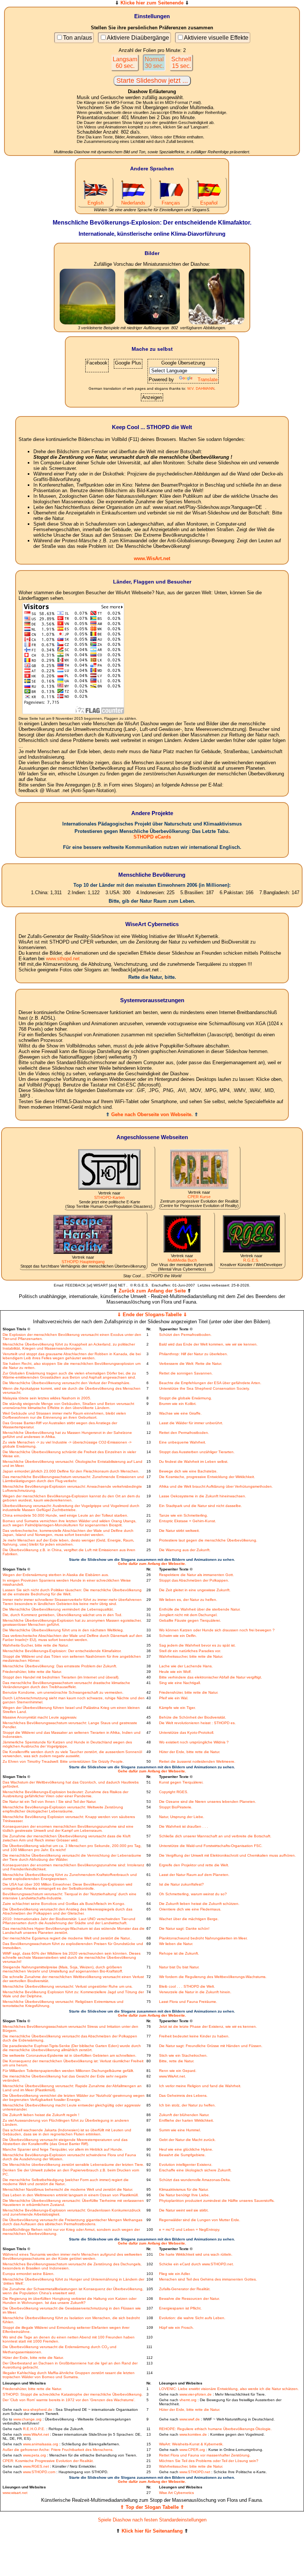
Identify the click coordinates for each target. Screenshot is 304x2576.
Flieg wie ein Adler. (175, 2274)
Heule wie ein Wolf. (175, 1672)
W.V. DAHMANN (201, 388)
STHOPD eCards (152, 837)
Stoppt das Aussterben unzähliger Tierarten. (197, 1452)
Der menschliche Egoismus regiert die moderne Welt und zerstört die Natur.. (67, 1938)
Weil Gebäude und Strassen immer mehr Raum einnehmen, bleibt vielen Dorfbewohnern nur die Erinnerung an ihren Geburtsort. (64, 1415)
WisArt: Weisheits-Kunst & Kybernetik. (191, 2444)
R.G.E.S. (251, 1260)
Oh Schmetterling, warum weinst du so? (193, 1894)
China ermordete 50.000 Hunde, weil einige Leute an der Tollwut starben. (65, 1515)
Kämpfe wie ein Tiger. (177, 1708)
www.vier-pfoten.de (196, 2394)
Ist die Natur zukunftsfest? (181, 1884)
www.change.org (27, 2419)
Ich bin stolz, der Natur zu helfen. (187, 2105)
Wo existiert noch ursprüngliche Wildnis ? (194, 1742)
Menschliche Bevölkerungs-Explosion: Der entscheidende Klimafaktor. (62, 1651)
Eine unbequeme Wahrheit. (183, 1442)
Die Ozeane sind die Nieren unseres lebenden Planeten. (208, 1802)
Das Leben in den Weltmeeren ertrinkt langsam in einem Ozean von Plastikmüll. (71, 2195)
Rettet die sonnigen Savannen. (186, 1373)
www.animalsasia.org (41, 2444)
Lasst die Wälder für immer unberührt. (191, 1423)
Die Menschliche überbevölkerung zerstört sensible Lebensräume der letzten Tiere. (73, 2165)
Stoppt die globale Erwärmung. (186, 1398)
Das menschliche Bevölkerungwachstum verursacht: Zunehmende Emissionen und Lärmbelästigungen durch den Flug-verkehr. (73, 1479)
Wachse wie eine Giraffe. (180, 1413)
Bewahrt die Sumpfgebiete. (182, 2155)
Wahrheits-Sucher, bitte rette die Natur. (36, 1645)
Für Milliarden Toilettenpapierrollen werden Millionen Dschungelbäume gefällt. (68, 2071)
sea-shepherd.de (38, 2410)
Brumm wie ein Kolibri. (178, 1404)
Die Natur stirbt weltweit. (179, 1531)
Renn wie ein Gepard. (178, 2071)
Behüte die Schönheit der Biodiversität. (193, 1717)
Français (171, 203)
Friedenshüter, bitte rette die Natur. (32, 1672)
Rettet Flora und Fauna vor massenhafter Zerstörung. (205, 2455)
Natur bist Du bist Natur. (179, 1967)
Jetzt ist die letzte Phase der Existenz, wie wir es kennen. (208, 2026)
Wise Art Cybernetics (176, 2493)
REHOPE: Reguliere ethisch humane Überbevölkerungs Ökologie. (215, 2429)
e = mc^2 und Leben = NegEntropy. (190, 2230)
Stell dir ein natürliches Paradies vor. (190, 1651)
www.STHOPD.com (39, 2472)
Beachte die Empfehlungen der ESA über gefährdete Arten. (210, 1383)
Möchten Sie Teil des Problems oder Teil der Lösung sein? (209, 2461)
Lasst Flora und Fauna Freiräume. (188, 2002)
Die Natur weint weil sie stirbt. (184, 2210)
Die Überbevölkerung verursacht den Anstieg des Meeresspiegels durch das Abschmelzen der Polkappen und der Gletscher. (67, 1911)
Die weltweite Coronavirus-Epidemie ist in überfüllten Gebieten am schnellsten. (70, 2055)
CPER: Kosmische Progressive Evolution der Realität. (48, 2461)
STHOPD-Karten (109, 1197)
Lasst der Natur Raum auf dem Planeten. (194, 1875)
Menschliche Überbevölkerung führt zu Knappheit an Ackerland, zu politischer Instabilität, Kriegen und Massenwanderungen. (69, 1346)
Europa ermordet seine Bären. (29, 2274)
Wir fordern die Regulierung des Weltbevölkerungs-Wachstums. (213, 1977)
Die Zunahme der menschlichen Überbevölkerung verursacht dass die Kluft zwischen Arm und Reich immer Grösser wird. (67, 1838)
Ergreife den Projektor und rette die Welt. (194, 1865)
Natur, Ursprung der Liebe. (182, 1817)
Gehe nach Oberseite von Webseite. (152, 1114)
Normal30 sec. (154, 63)
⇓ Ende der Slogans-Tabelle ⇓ (152, 1315)
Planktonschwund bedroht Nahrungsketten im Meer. (203, 1938)
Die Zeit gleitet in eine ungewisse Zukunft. (195, 1590)
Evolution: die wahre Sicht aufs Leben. (192, 2318)
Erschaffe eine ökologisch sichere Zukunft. (195, 2170)
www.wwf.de (190, 2419)
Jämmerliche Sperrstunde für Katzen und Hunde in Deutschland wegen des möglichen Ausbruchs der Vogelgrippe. (67, 1744)
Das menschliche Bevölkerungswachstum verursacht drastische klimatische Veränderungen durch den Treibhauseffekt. (66, 1685)
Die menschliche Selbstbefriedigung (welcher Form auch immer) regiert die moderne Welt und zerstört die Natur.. (66, 2182)
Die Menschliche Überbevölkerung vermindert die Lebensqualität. (58, 1609)
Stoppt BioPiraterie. (176, 1807)
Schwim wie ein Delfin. (178, 1636)
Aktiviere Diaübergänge (138, 38)
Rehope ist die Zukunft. (179, 1953)
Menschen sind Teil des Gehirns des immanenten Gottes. (208, 2279)
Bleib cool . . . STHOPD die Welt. (187, 1986)
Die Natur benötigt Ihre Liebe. (184, 2195)
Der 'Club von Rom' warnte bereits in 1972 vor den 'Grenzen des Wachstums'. (69, 2400)
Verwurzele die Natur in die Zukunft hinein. (195, 1992)
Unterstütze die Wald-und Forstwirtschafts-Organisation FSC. (211, 1846)
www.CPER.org (192, 2450)
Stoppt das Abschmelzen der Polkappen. (194, 1580)
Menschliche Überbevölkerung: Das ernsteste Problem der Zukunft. (60, 1666)
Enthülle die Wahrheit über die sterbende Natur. (200, 1609)
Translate (208, 380)
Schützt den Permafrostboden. (185, 1335)
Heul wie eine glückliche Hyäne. (186, 2149)
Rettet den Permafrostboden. (184, 1433)
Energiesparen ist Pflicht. (180, 2308)
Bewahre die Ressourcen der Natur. (189, 2299)
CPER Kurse (199, 1197)
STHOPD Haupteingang (83, 1262)
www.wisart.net (15, 2493)
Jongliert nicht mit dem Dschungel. (188, 1615)
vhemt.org (188, 2400)
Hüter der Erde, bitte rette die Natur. (190, 1752)
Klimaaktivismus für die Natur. (184, 2189)
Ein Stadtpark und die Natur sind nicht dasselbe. (201, 1506)
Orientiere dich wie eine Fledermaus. (190, 1909)
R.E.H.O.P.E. (34, 2429)
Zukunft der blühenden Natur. (184, 2115)
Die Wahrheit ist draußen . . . (184, 1826)
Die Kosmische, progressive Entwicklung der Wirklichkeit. (207, 1477)
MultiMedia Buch (182, 1260)
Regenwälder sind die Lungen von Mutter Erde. (200, 2220)
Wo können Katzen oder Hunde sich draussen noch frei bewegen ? (217, 1630)
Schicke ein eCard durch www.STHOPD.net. (196, 2264)
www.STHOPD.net (195, 2472)
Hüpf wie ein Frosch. (176, 2327)
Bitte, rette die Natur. (177, 2061)
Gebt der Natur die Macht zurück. (187, 2140)
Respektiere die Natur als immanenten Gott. (196, 1575)
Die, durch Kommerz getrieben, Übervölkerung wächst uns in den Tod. (62, 1615)
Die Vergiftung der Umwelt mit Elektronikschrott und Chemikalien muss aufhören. (227, 1855)
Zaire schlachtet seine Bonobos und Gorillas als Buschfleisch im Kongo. (64, 1904)
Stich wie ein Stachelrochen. (183, 2055)
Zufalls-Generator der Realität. (185, 2289)
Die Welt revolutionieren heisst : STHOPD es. (197, 1723)
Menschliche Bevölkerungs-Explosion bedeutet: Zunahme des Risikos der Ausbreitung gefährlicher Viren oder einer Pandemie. (65, 1794)
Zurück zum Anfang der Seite (152, 1291)
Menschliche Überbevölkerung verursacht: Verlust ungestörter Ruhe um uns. (68, 1986)
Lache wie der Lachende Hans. (186, 1666)
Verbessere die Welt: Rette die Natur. (191, 1364)
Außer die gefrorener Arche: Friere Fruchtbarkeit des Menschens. (58, 2450)
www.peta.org (34, 2455)
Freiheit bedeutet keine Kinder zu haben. (194, 2036)
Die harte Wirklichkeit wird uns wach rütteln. (196, 2254)
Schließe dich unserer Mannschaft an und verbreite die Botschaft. (215, 1836)
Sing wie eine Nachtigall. (180, 1683)
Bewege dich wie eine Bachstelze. (188, 1471)
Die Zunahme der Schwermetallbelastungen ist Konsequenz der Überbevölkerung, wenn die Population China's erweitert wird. (73, 2291)
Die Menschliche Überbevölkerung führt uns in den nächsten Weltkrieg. (63, 1630)
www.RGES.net (36, 2466)
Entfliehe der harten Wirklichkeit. (186, 2120)
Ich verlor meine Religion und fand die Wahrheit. (200, 2086)
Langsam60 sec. (125, 63)
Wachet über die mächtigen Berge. (189, 1919)
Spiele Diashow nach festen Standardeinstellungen (152, 2520)
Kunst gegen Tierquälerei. (181, 1782)
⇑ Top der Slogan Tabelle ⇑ (152, 2507)
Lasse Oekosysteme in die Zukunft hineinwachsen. (203, 1496)
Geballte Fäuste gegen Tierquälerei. (190, 1620)
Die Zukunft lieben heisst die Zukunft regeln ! (41, 2115)
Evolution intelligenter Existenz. (186, 2165)
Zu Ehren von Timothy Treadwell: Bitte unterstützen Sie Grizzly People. (63, 1761)
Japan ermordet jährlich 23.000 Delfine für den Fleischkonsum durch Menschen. (71, 1471)
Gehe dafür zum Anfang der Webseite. (152, 1564)
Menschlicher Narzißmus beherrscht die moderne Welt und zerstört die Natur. (68, 2189)
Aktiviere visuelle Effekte (216, 38)
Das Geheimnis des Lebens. (183, 2096)
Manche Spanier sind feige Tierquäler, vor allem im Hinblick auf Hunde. (63, 2149)
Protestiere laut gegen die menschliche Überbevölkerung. (208, 1540)
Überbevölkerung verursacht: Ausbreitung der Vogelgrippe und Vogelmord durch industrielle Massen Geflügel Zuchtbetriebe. (71, 1508)
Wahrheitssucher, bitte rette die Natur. (191, 1656)
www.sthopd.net (63, 959)
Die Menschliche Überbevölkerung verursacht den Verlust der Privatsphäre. (67, 1383)
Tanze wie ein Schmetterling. (184, 1515)
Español (209, 203)
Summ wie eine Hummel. (180, 2130)
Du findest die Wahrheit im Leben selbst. (194, 1462)
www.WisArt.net (152, 558)
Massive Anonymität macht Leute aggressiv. (40, 1717)
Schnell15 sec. (181, 63)
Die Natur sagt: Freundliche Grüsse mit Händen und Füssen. (211, 2046)
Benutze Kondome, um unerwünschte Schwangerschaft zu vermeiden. (63, 1692)
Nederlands (133, 203)
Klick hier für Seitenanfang (152, 2531)
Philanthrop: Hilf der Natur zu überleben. (194, 1354)
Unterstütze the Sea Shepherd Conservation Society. (204, 1388)
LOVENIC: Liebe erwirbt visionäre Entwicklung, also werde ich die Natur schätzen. (229, 2389)
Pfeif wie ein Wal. (174, 1698)
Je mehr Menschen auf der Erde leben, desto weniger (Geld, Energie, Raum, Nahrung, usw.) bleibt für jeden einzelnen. (68, 1542)
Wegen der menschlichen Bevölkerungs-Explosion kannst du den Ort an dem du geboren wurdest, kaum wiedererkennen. (71, 1498)
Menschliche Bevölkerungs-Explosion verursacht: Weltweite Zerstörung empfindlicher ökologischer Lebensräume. (63, 1809)
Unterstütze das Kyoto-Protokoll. (187, 1732)
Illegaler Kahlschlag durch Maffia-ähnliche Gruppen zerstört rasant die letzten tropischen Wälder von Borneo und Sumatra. (69, 2375)
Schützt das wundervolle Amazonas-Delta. (195, 2180)
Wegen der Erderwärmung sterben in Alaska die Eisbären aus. (56, 1575)
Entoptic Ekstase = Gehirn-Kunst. (188, 1521)
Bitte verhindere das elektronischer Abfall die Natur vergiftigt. (211, 1677)
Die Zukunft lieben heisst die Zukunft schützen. (199, 1904)
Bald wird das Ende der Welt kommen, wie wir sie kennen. (208, 1344)
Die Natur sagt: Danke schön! (184, 1928)
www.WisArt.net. (173, 2076)
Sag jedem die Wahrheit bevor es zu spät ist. (197, 1645)
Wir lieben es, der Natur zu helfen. (188, 1600)
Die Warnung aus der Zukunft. (185, 1550)
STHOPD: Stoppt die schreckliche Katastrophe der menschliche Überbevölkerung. (73, 2394)
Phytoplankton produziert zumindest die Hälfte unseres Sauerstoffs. (217, 2201)
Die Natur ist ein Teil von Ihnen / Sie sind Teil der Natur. (49, 1802)
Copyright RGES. (174, 1792)
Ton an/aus (77, 38)
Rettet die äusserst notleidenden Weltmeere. (197, 1761)
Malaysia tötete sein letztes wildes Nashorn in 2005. (47, 1398)
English (95, 203)
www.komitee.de (193, 2434)
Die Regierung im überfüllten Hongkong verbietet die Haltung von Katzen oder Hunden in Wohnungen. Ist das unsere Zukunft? (70, 2301)
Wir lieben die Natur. (176, 1944)
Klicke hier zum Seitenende (152, 3)
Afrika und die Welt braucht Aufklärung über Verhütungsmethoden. (216, 1486)
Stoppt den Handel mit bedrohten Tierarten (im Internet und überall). (61, 1677)
